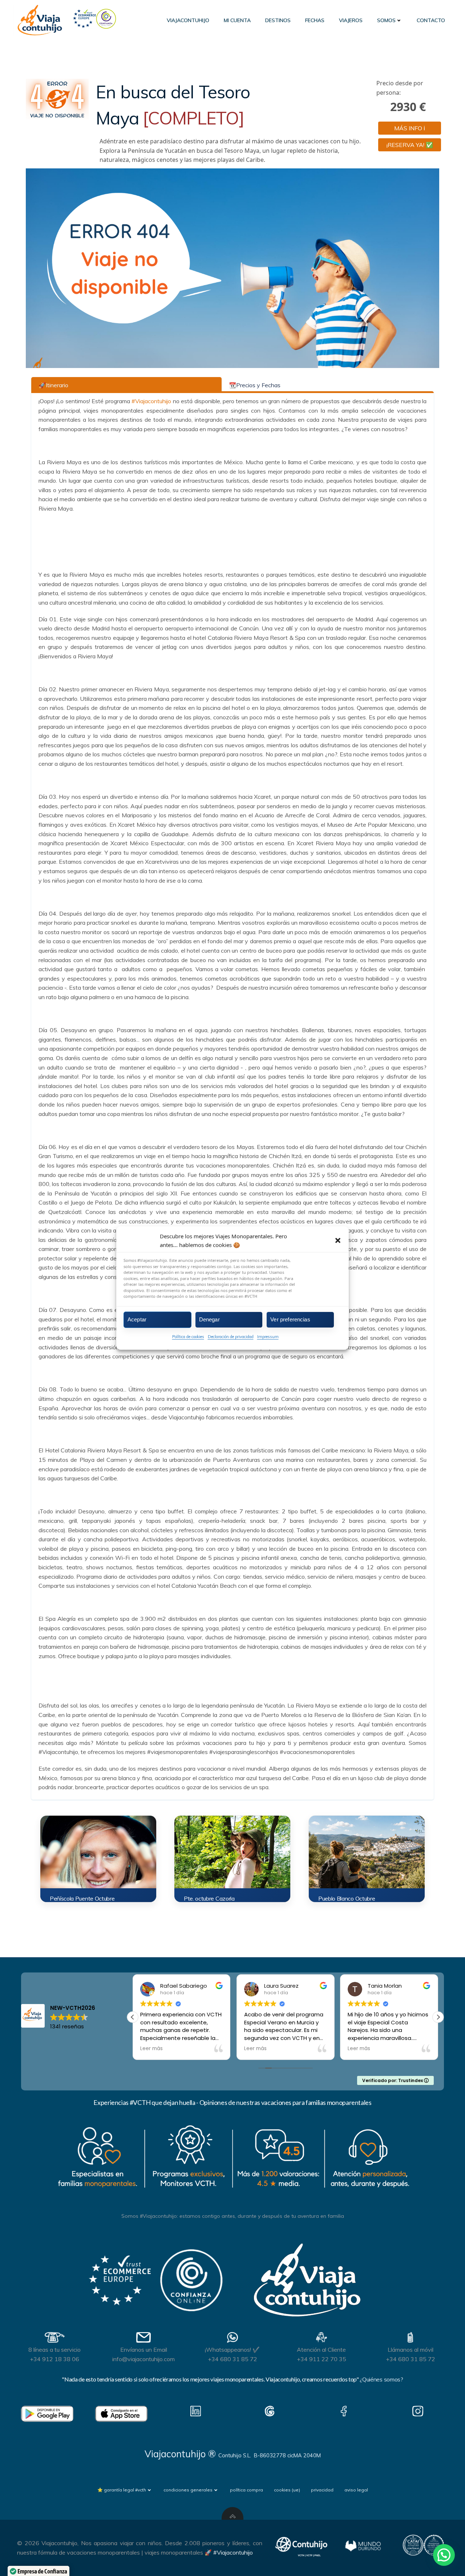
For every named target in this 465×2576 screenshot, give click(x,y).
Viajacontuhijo (188, 20)
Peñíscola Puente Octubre (82, 1898)
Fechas (315, 20)
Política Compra (246, 2490)
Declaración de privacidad (231, 1336)
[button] (338, 1240)
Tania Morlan (281, 1986)
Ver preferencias (290, 1319)
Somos (386, 20)
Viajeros (351, 20)
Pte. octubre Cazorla (209, 1898)
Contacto (431, 20)
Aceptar (137, 1319)
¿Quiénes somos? (381, 2379)
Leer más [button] (151, 2049)
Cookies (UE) (287, 2490)
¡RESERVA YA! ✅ (410, 145)
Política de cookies (188, 1336)
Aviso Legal (356, 2490)
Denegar (209, 1319)
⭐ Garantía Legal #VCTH (122, 2490)
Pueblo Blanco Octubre (347, 1898)
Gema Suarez (386, 1986)
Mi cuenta (237, 20)
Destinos (278, 20)
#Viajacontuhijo (151, 401)
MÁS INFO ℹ (410, 128)
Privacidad (322, 2490)
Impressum (268, 1336)
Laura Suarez (177, 1986)
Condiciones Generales (188, 2490)
